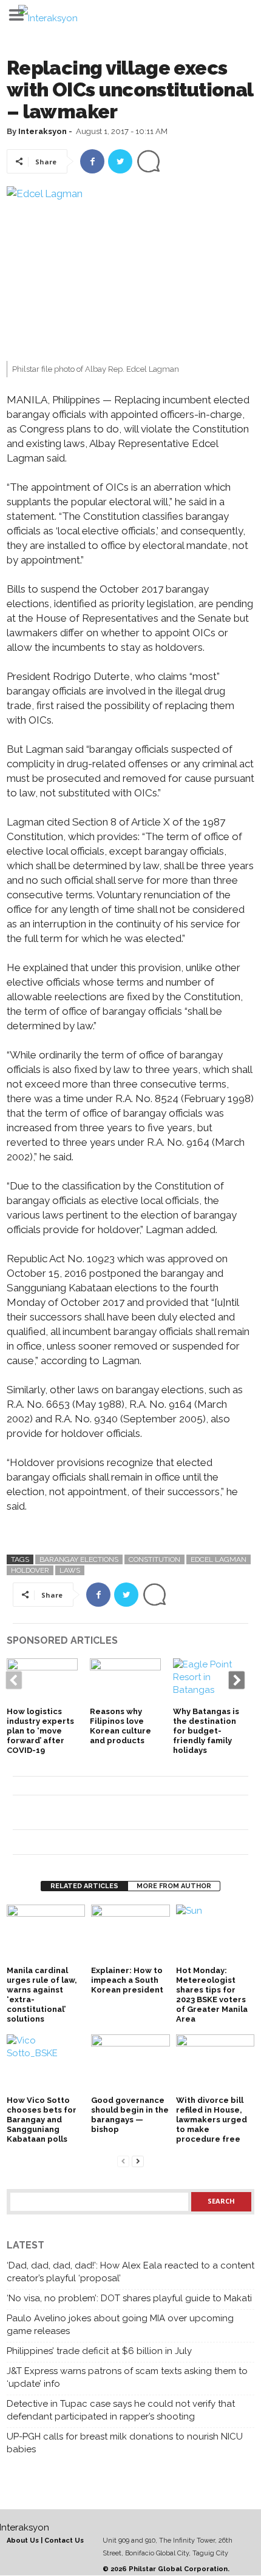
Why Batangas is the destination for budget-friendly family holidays (206, 1731)
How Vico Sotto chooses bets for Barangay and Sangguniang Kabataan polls (42, 2120)
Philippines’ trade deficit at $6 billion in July (99, 2351)
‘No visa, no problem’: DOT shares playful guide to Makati (129, 2298)
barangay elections (79, 1559)
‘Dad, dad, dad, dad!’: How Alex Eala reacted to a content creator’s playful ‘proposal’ (130, 2272)
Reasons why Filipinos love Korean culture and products (120, 1726)
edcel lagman (219, 1559)
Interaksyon (42, 131)
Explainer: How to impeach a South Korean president (127, 1980)
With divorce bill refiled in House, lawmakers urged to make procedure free (212, 2120)
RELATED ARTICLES (84, 1886)
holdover (30, 1570)
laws (70, 1570)
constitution (154, 1559)
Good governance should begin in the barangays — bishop (130, 2115)
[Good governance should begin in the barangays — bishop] (130, 2064)
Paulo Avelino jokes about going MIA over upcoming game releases (120, 2325)
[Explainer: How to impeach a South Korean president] (130, 1934)
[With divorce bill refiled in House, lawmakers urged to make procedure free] (215, 2064)
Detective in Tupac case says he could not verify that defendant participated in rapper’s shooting (121, 2410)
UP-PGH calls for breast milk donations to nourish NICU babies (125, 2443)
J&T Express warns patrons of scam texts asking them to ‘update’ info (127, 2377)
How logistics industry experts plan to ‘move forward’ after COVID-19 (40, 1731)
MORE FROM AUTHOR (174, 1886)
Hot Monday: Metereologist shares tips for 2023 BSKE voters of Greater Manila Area (212, 1995)
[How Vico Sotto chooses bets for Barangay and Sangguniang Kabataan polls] (46, 2064)
